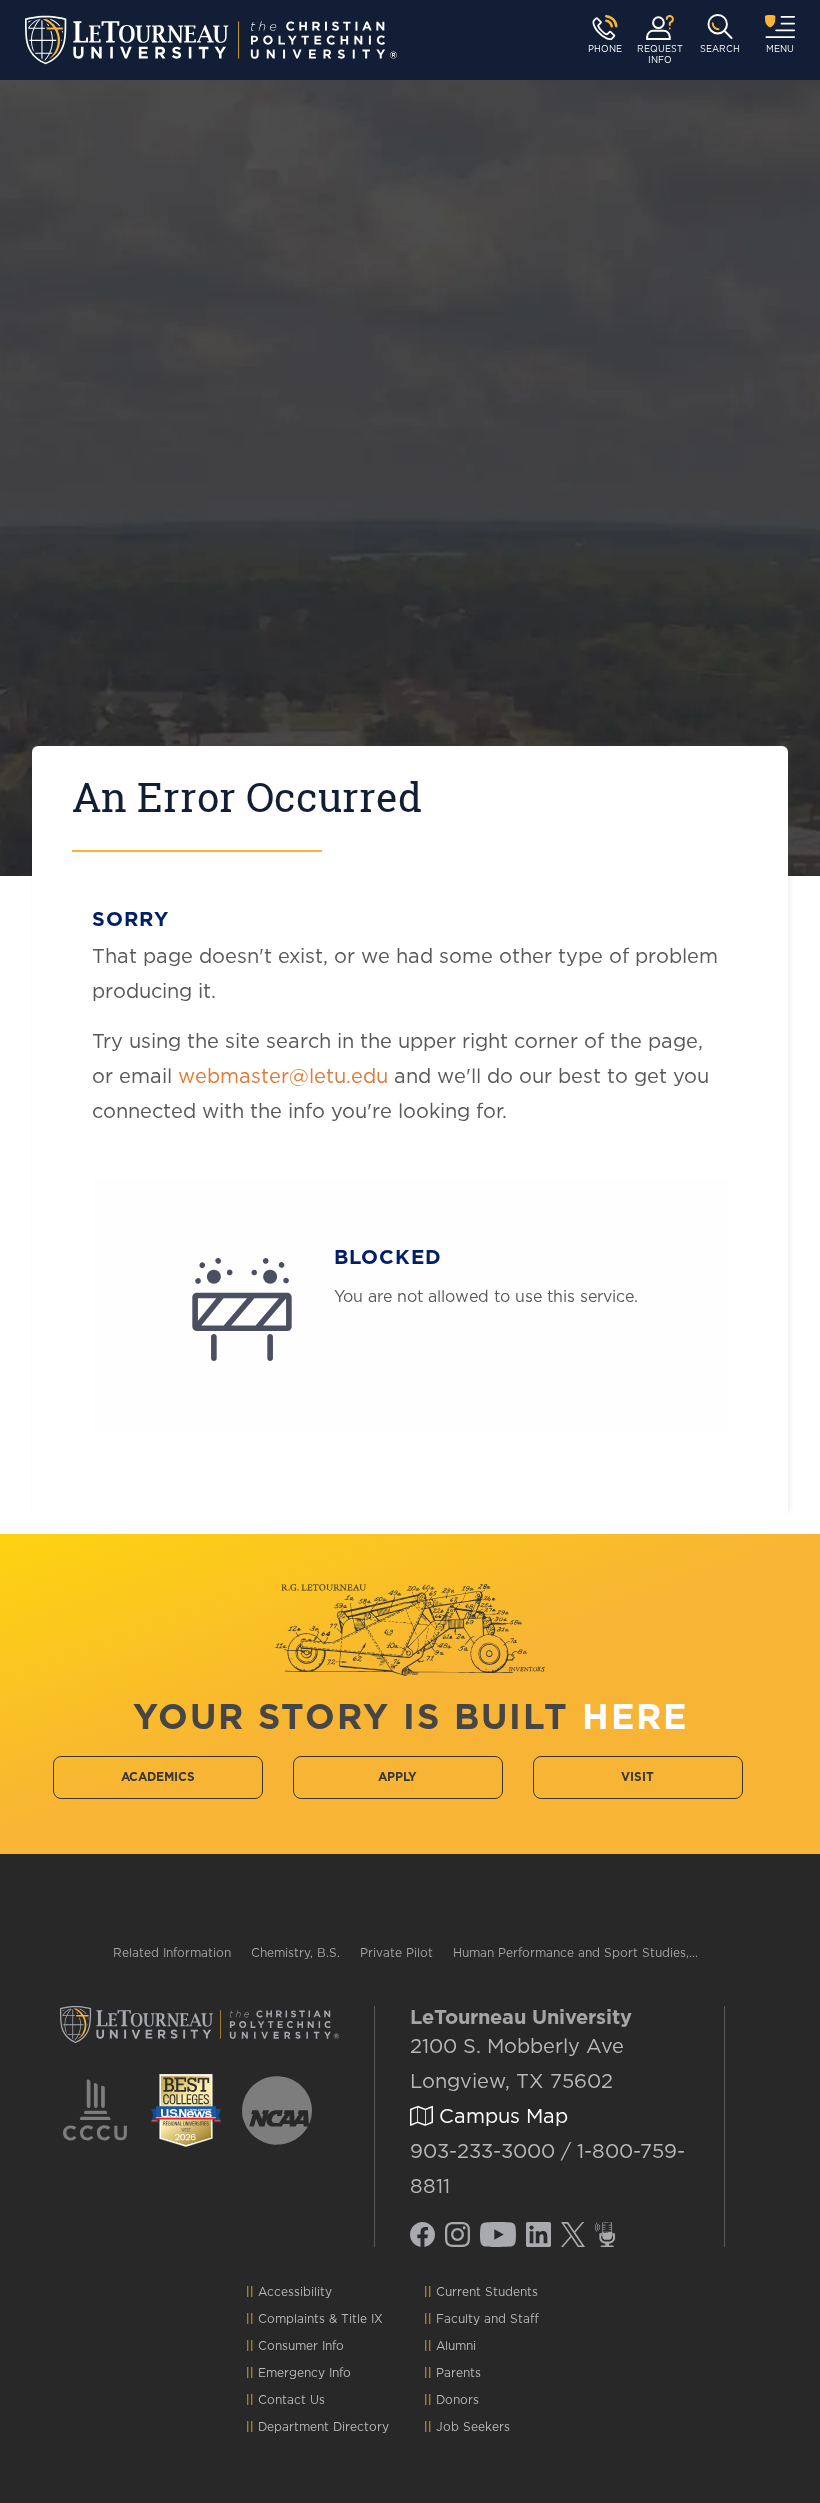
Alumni (456, 2346)
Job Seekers (473, 2427)
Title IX (362, 2319)
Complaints (291, 2319)
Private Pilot (396, 1953)
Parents (458, 2373)
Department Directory (323, 2427)
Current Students (487, 2292)
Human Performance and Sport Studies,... (575, 1953)
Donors (457, 2400)
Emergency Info (304, 2373)
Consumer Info (301, 2346)
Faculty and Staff (487, 2319)
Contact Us (291, 2400)
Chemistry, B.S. (295, 1953)
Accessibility (295, 2292)
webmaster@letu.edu (283, 1077)
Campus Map (500, 2117)
